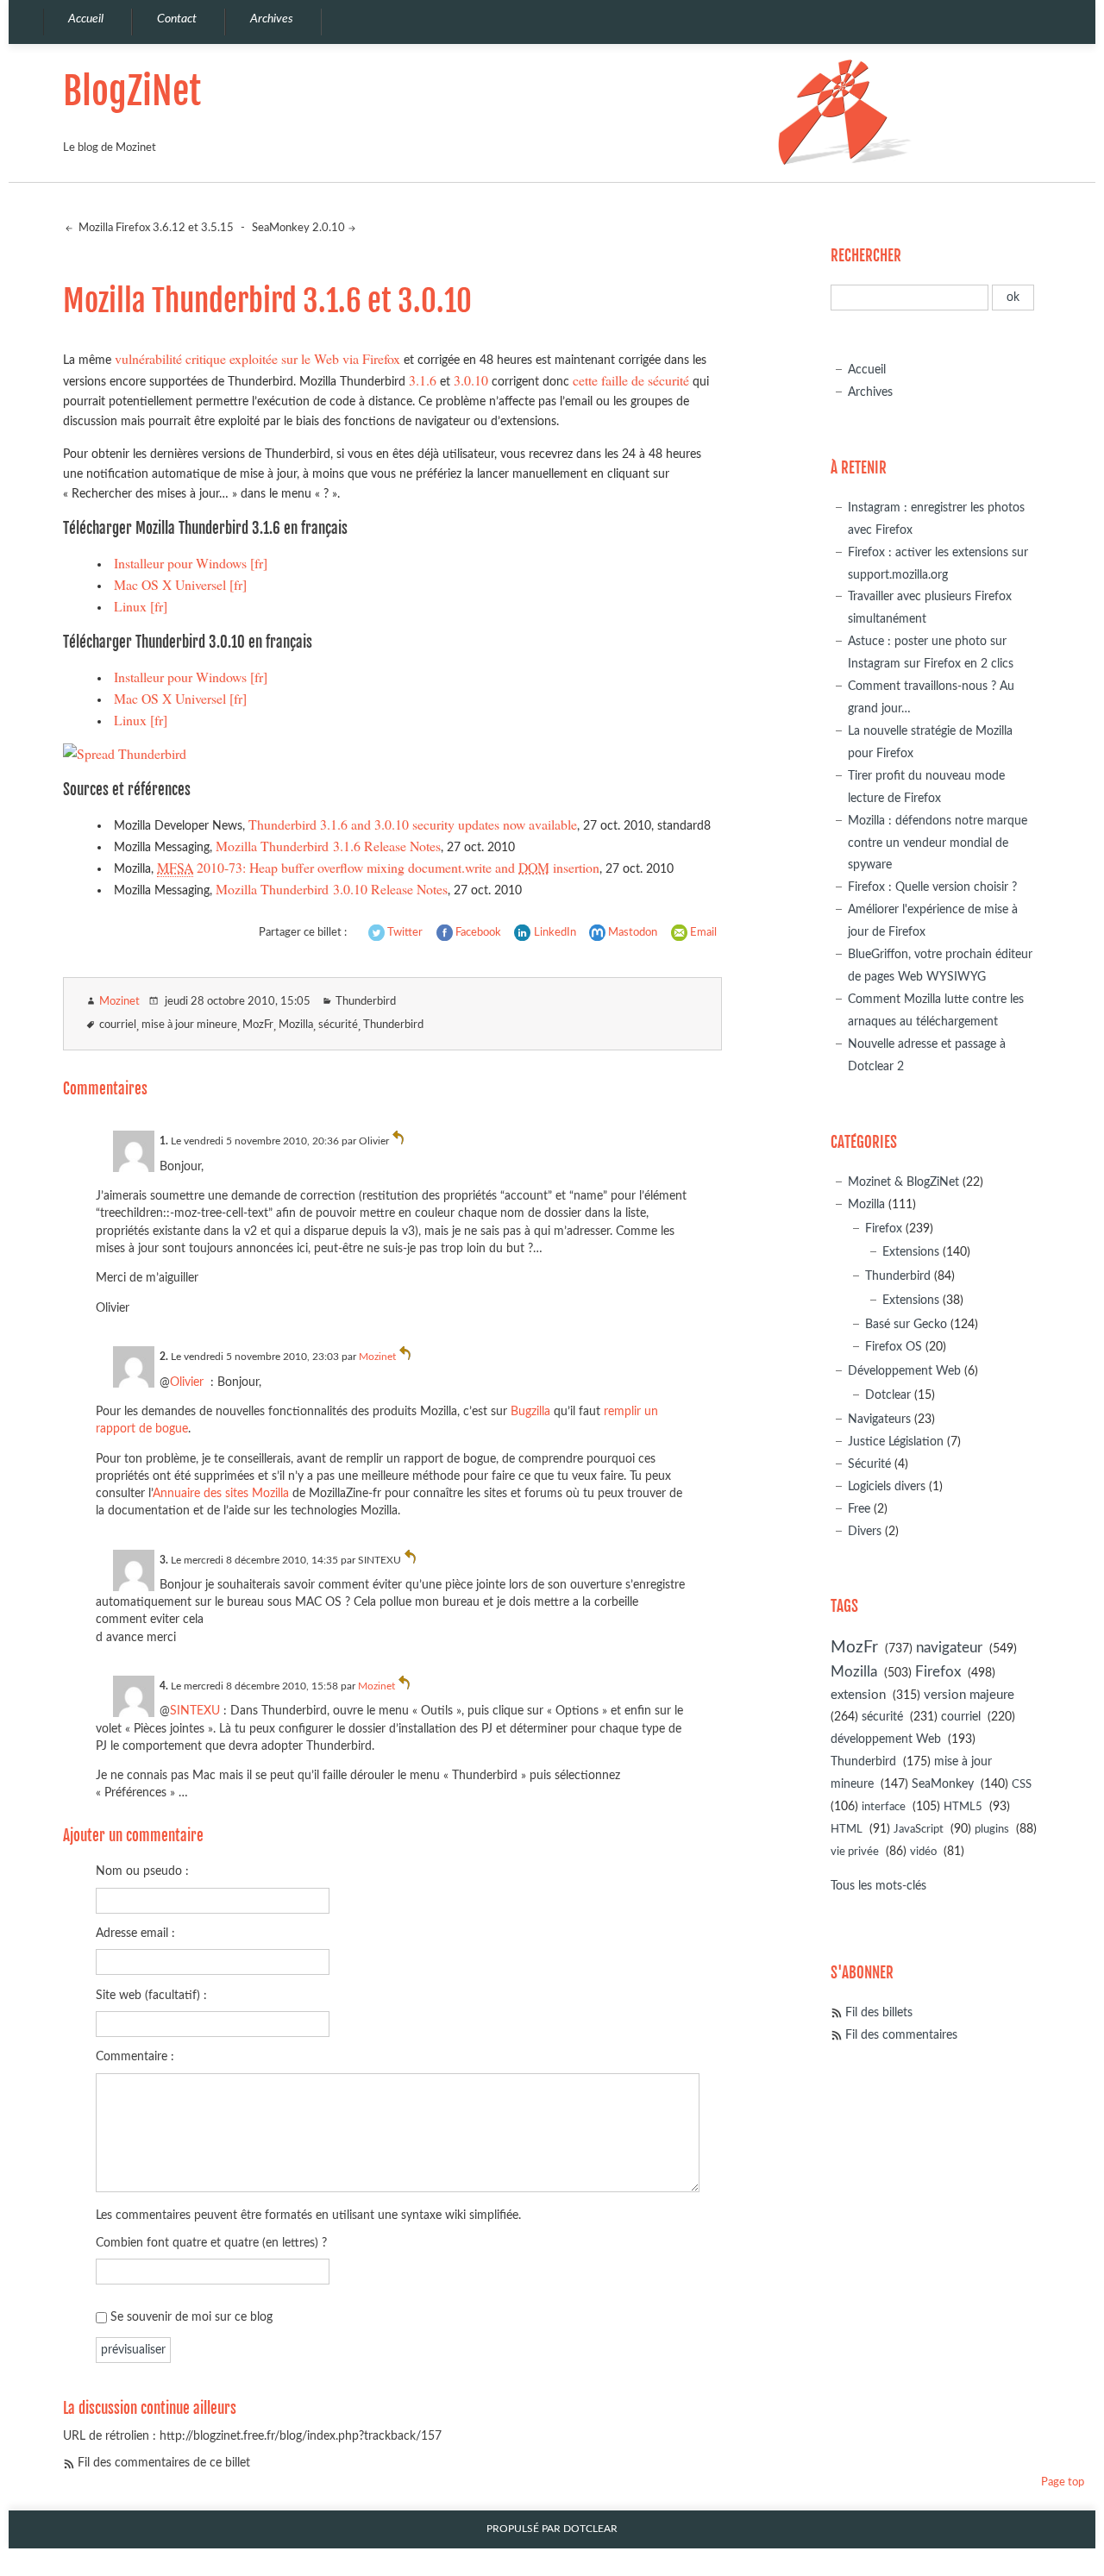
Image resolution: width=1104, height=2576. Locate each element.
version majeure (969, 1695)
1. (164, 1141)
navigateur (949, 1648)
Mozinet (119, 1002)
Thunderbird (366, 1002)
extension (858, 1695)
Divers (865, 1531)
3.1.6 (423, 380)
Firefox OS (894, 1347)
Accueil (867, 370)
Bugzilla (530, 1411)
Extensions (911, 1252)
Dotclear (888, 1395)
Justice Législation (896, 1442)
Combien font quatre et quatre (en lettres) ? (211, 2243)
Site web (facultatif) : (151, 1995)
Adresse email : (135, 1933)
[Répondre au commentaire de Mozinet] (405, 1357)
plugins (992, 1830)
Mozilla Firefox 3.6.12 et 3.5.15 (155, 228)
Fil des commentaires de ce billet (164, 2463)
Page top (1063, 2482)
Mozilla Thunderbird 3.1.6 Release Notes (328, 846)
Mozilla (296, 1025)
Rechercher (866, 256)
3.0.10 (471, 380)
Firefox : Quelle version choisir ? (932, 887)
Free (859, 1509)
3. (164, 1560)
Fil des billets (879, 2012)
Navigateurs (879, 1419)
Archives (870, 392)
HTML (847, 1830)
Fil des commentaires (901, 2035)
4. (164, 1686)
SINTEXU (195, 1711)
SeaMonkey (943, 1784)
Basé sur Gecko (906, 1324)
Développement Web (904, 1371)
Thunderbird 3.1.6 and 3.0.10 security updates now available (413, 824)
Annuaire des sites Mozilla (221, 1493)
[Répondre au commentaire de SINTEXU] (411, 1560)
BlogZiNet (132, 91)
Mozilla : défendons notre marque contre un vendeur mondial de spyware (938, 843)
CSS (1022, 1785)
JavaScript (919, 1830)
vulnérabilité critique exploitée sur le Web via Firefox (257, 358)
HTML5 (963, 1807)
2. (164, 1357)
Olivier (187, 1382)
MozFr (258, 1025)
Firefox (884, 1228)
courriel (118, 1025)
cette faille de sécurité (631, 380)
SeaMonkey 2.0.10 (298, 228)
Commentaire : (135, 2056)
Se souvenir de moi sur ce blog (191, 2317)
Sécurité (869, 1464)
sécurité (338, 1025)
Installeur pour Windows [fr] (191, 563)
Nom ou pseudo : (142, 1871)
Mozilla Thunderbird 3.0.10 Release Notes (332, 889)
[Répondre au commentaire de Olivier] (398, 1141)
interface (884, 1807)
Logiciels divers (887, 1486)
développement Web (886, 1739)
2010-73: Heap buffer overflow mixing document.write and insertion (378, 867)
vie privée (855, 1852)
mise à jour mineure (189, 1025)
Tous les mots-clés (878, 1886)
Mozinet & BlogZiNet (903, 1182)
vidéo (923, 1852)
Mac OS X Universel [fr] (180, 584)
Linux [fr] (141, 606)
